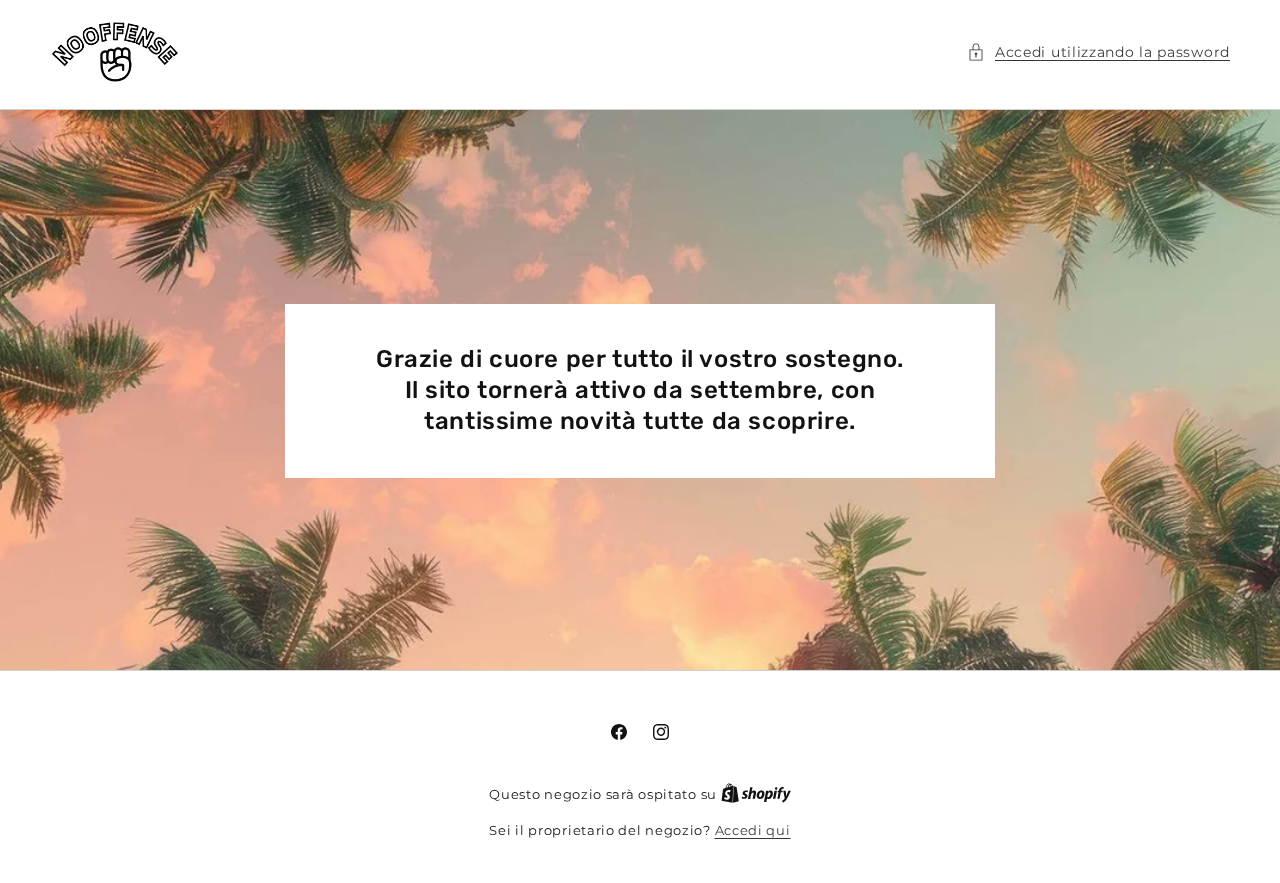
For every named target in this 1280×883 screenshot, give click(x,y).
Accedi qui (753, 830)
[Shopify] (756, 794)
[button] (1098, 52)
